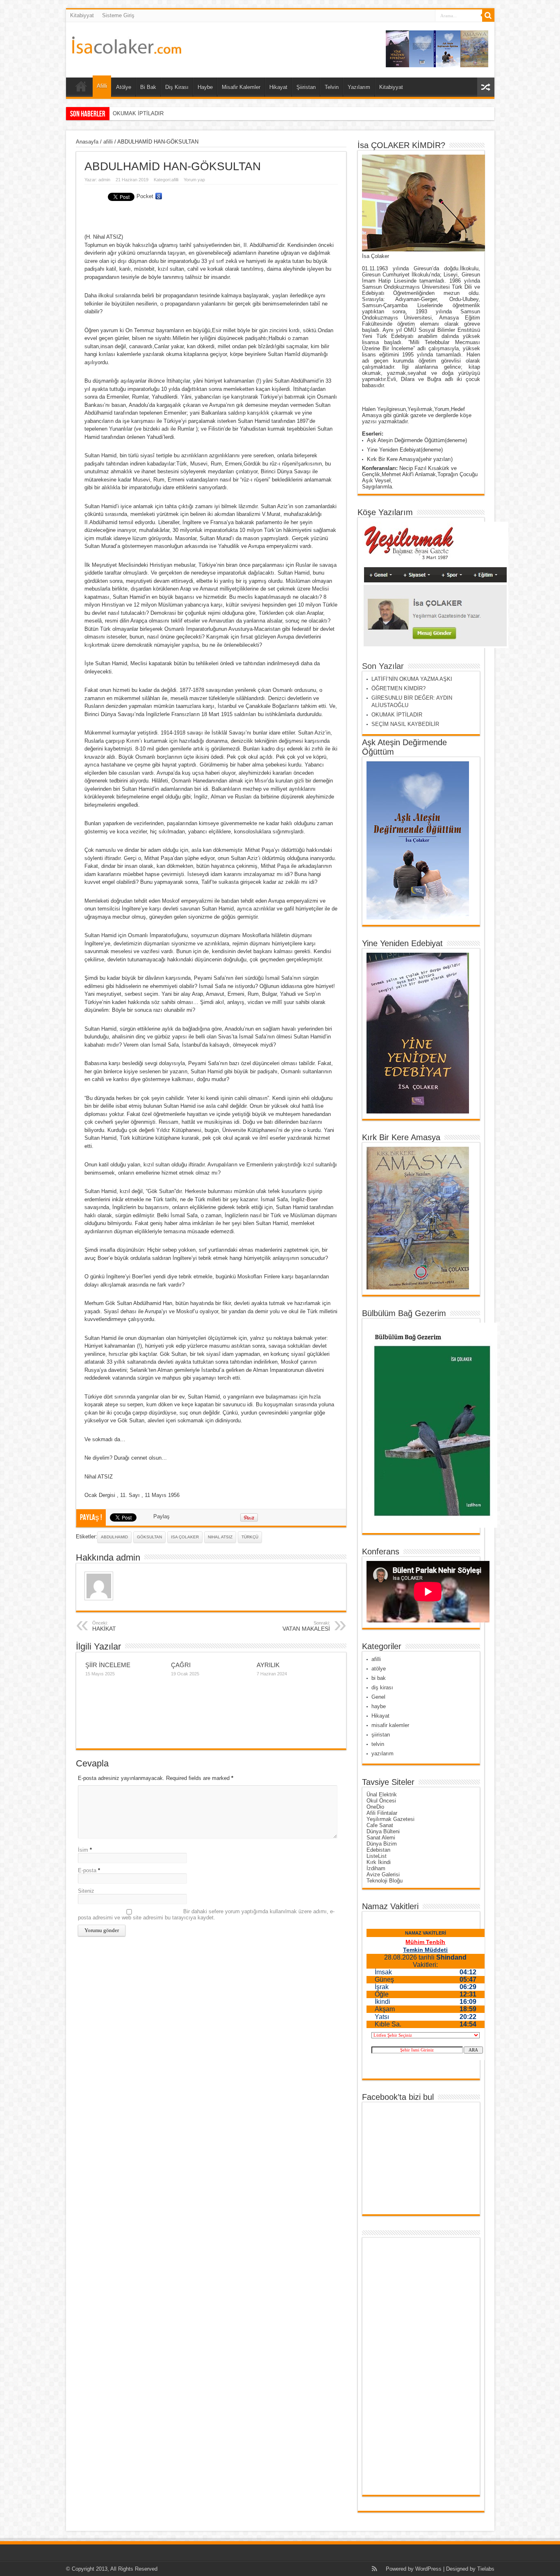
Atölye (124, 87)
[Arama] (488, 16)
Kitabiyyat (82, 15)
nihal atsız (220, 1537)
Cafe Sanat (380, 1825)
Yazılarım (359, 87)
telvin (378, 1744)
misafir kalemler (390, 1725)
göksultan (149, 1537)
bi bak (379, 1678)
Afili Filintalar (382, 1813)
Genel (378, 1697)
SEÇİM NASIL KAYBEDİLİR (147, 113)
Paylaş (162, 1516)
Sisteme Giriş (118, 15)
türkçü (250, 1537)
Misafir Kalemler (241, 87)
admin (104, 180)
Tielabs (486, 2569)
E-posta (87, 1870)
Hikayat (278, 87)
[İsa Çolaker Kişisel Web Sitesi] (127, 48)
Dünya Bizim (382, 1844)
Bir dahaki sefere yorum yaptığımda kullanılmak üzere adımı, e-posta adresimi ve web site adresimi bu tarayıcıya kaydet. (206, 1914)
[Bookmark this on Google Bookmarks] (159, 196)
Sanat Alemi (381, 1838)
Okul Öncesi (381, 1801)
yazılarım (382, 1753)
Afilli (102, 86)
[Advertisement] (398, 2366)
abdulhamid (114, 1537)
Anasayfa (87, 142)
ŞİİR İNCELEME (108, 1665)
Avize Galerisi (383, 1874)
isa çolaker (185, 1537)
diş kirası (382, 1687)
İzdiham (376, 1868)
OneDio (375, 1807)
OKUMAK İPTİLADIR (397, 715)
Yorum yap (194, 180)
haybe (379, 1706)
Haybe (205, 87)
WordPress (428, 2569)
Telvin (332, 87)
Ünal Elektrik (382, 1795)
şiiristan (381, 1735)
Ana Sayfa (81, 88)
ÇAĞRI (181, 1665)
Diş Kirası (177, 87)
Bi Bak (148, 87)
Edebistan (378, 1850)
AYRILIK (268, 1665)
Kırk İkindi (379, 1862)
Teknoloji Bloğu (385, 1881)
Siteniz (86, 1891)
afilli (108, 142)
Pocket (145, 196)
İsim (83, 1850)
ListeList (377, 1856)
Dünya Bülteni (383, 1831)
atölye (379, 1669)
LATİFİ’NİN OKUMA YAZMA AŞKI (412, 679)
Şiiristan (306, 87)
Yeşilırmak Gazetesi (390, 1819)
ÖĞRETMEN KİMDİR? (398, 688)
